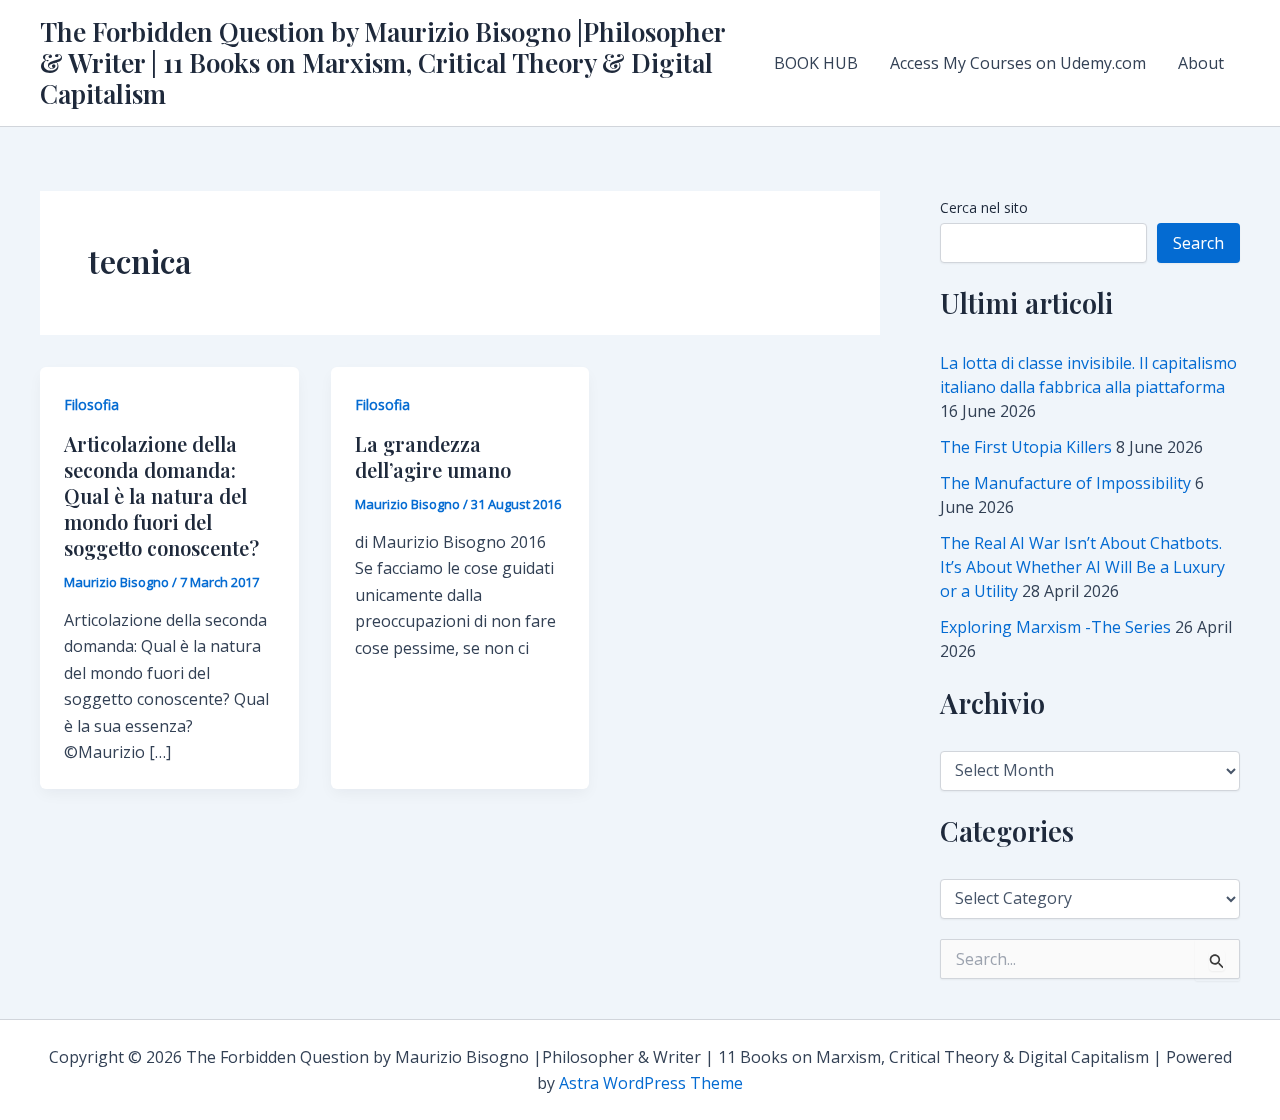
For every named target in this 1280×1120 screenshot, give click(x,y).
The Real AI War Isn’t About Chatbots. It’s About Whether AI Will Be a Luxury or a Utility (1082, 567)
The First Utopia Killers (1026, 447)
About (1201, 63)
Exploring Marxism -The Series (1055, 627)
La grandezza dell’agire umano (433, 456)
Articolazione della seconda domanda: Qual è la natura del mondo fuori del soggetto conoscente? (161, 495)
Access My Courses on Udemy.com (1018, 63)
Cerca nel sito (984, 207)
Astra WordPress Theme (651, 1083)
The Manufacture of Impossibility (1065, 483)
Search (1198, 243)
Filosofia (91, 404)
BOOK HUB (816, 63)
